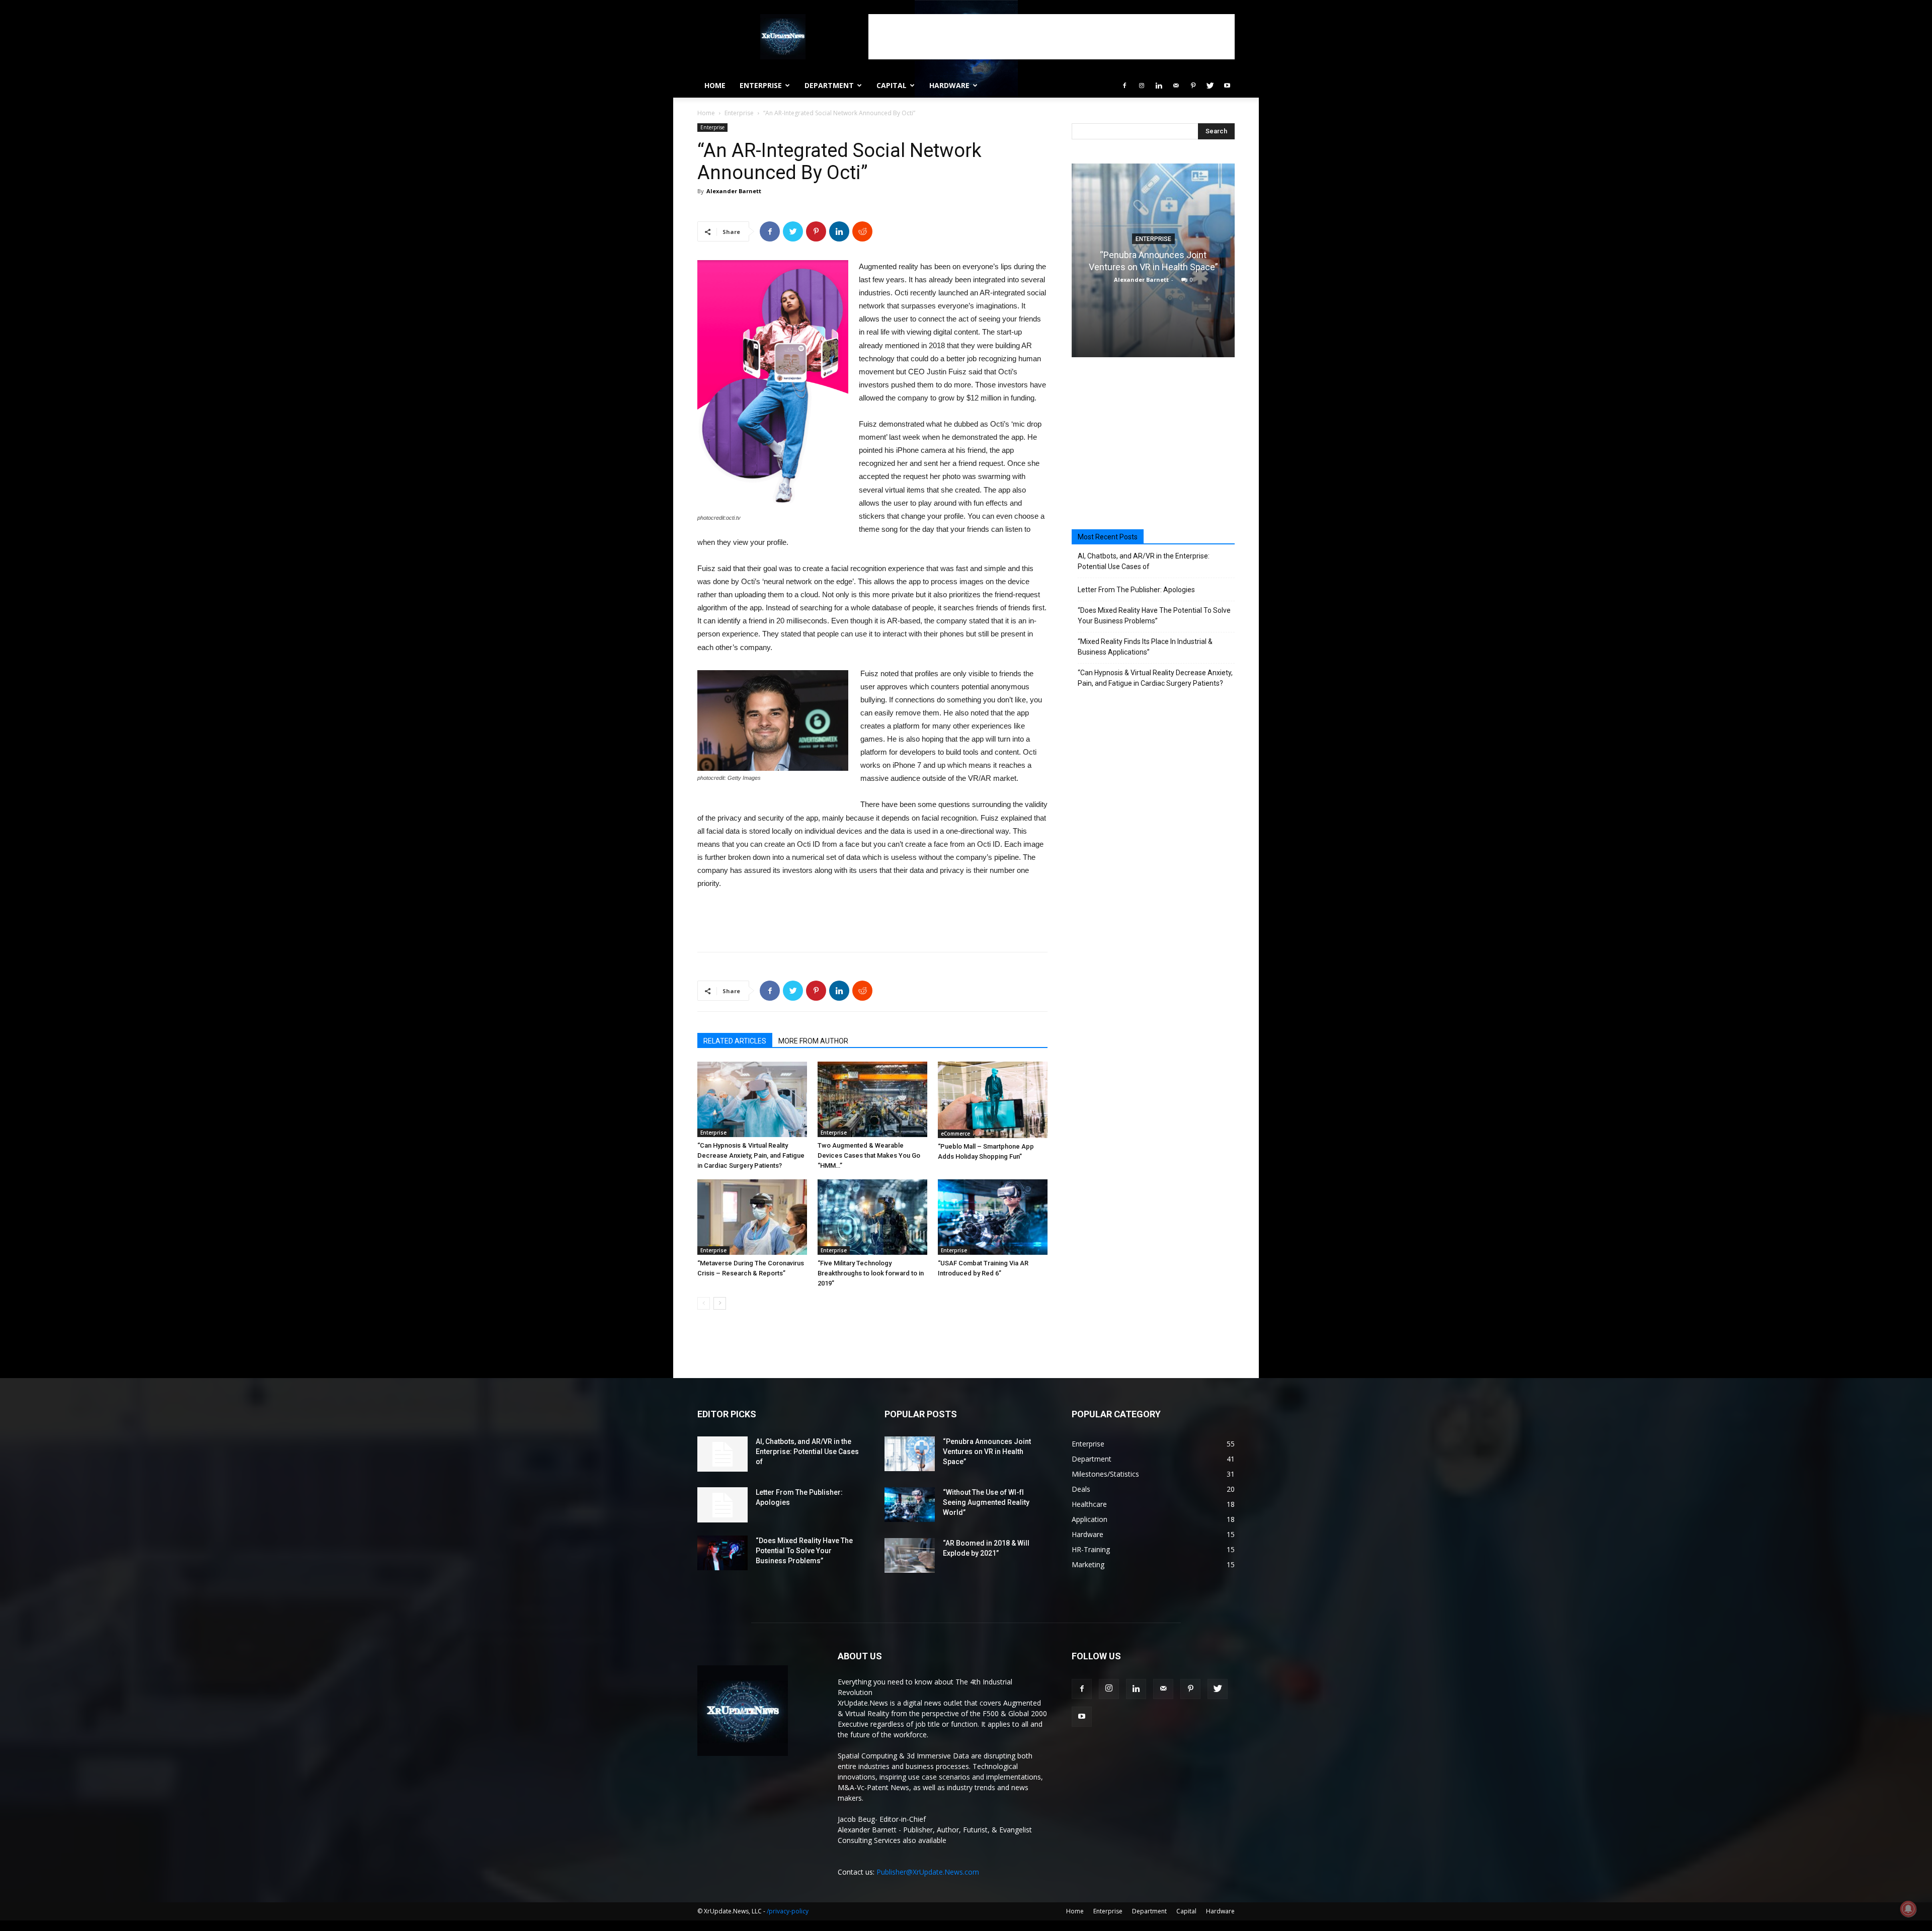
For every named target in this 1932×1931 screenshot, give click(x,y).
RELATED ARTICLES (735, 1041)
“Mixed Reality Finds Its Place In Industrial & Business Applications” (1145, 647)
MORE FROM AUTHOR (813, 1041)
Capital (892, 85)
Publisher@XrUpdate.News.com (928, 1872)
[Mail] (1176, 86)
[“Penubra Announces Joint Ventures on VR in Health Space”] (910, 1454)
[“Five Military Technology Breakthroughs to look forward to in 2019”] (872, 1217)
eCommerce (955, 1134)
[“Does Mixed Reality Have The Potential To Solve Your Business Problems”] (722, 1553)
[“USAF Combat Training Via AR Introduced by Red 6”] (993, 1217)
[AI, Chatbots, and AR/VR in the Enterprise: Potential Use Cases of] (722, 1454)
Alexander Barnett (734, 191)
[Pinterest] (1193, 86)
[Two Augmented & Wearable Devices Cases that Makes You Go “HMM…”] (872, 1099)
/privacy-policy (788, 1911)
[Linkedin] (1159, 86)
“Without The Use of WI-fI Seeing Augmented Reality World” (986, 1502)
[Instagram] (1142, 86)
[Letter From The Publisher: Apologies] (722, 1505)
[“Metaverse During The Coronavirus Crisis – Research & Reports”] (752, 1217)
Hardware (949, 85)
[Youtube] (1227, 86)
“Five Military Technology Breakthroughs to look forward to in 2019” (871, 1273)
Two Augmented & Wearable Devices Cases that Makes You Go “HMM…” (869, 1155)
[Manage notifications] (1908, 1909)
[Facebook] (1124, 86)
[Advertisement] (1052, 37)
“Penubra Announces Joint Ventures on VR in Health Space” (987, 1452)
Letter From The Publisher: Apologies (1136, 590)
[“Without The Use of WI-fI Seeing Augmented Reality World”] (910, 1505)
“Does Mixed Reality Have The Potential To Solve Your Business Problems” (1154, 616)
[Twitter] (1210, 86)
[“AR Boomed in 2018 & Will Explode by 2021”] (910, 1555)
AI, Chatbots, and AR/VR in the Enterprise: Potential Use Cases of (1144, 561)
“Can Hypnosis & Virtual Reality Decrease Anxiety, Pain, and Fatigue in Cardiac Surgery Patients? (751, 1155)
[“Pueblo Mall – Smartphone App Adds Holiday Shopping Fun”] (993, 1100)
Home (715, 85)
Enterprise (761, 85)
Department (829, 85)
